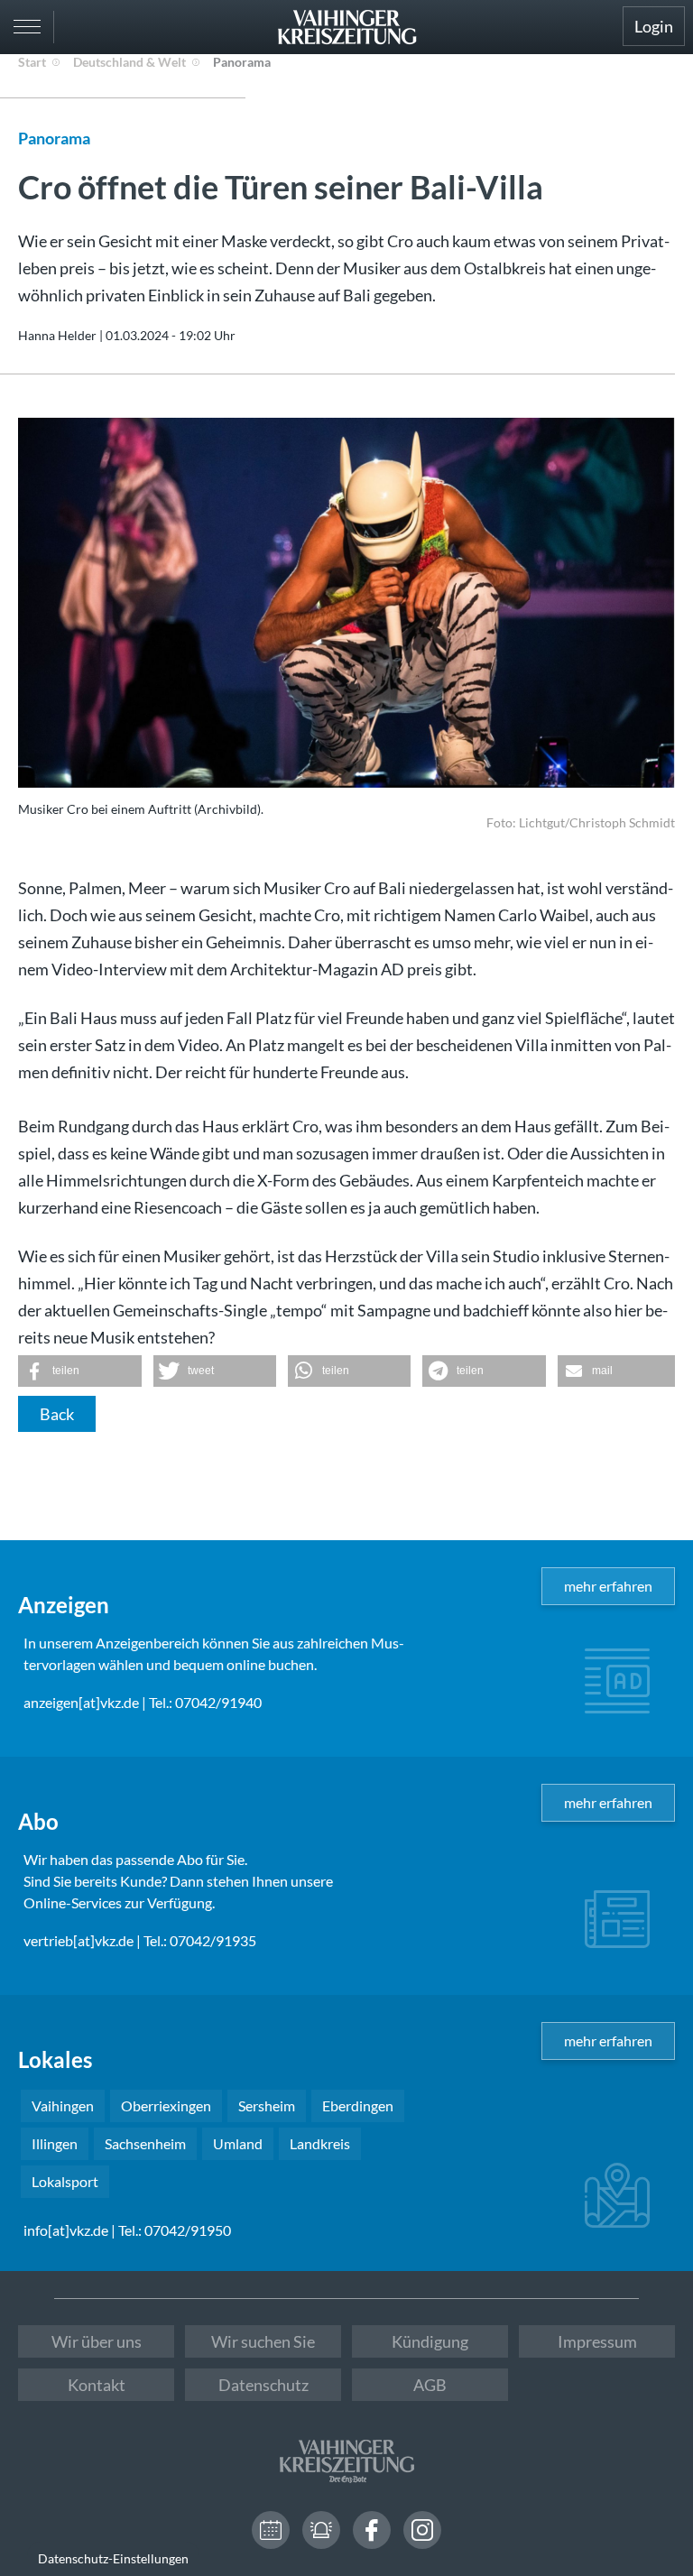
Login (654, 26)
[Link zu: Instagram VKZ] (422, 2530)
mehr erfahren (608, 1586)
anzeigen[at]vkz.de (81, 1702)
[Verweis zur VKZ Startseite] (346, 27)
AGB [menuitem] (430, 2385)
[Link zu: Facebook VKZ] (372, 2530)
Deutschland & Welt (129, 62)
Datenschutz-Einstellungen (113, 2558)
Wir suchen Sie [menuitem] (263, 2341)
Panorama (242, 62)
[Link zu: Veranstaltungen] (271, 2530)
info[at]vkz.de (66, 2230)
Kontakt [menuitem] (97, 2385)
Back (57, 1414)
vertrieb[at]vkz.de (79, 1940)
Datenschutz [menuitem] (263, 2385)
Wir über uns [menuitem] (97, 2341)
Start (32, 62)
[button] (80, 1371)
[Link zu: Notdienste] (321, 2530)
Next (656, 623)
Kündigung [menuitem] (430, 2341)
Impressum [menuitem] (597, 2341)
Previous (49, 581)
